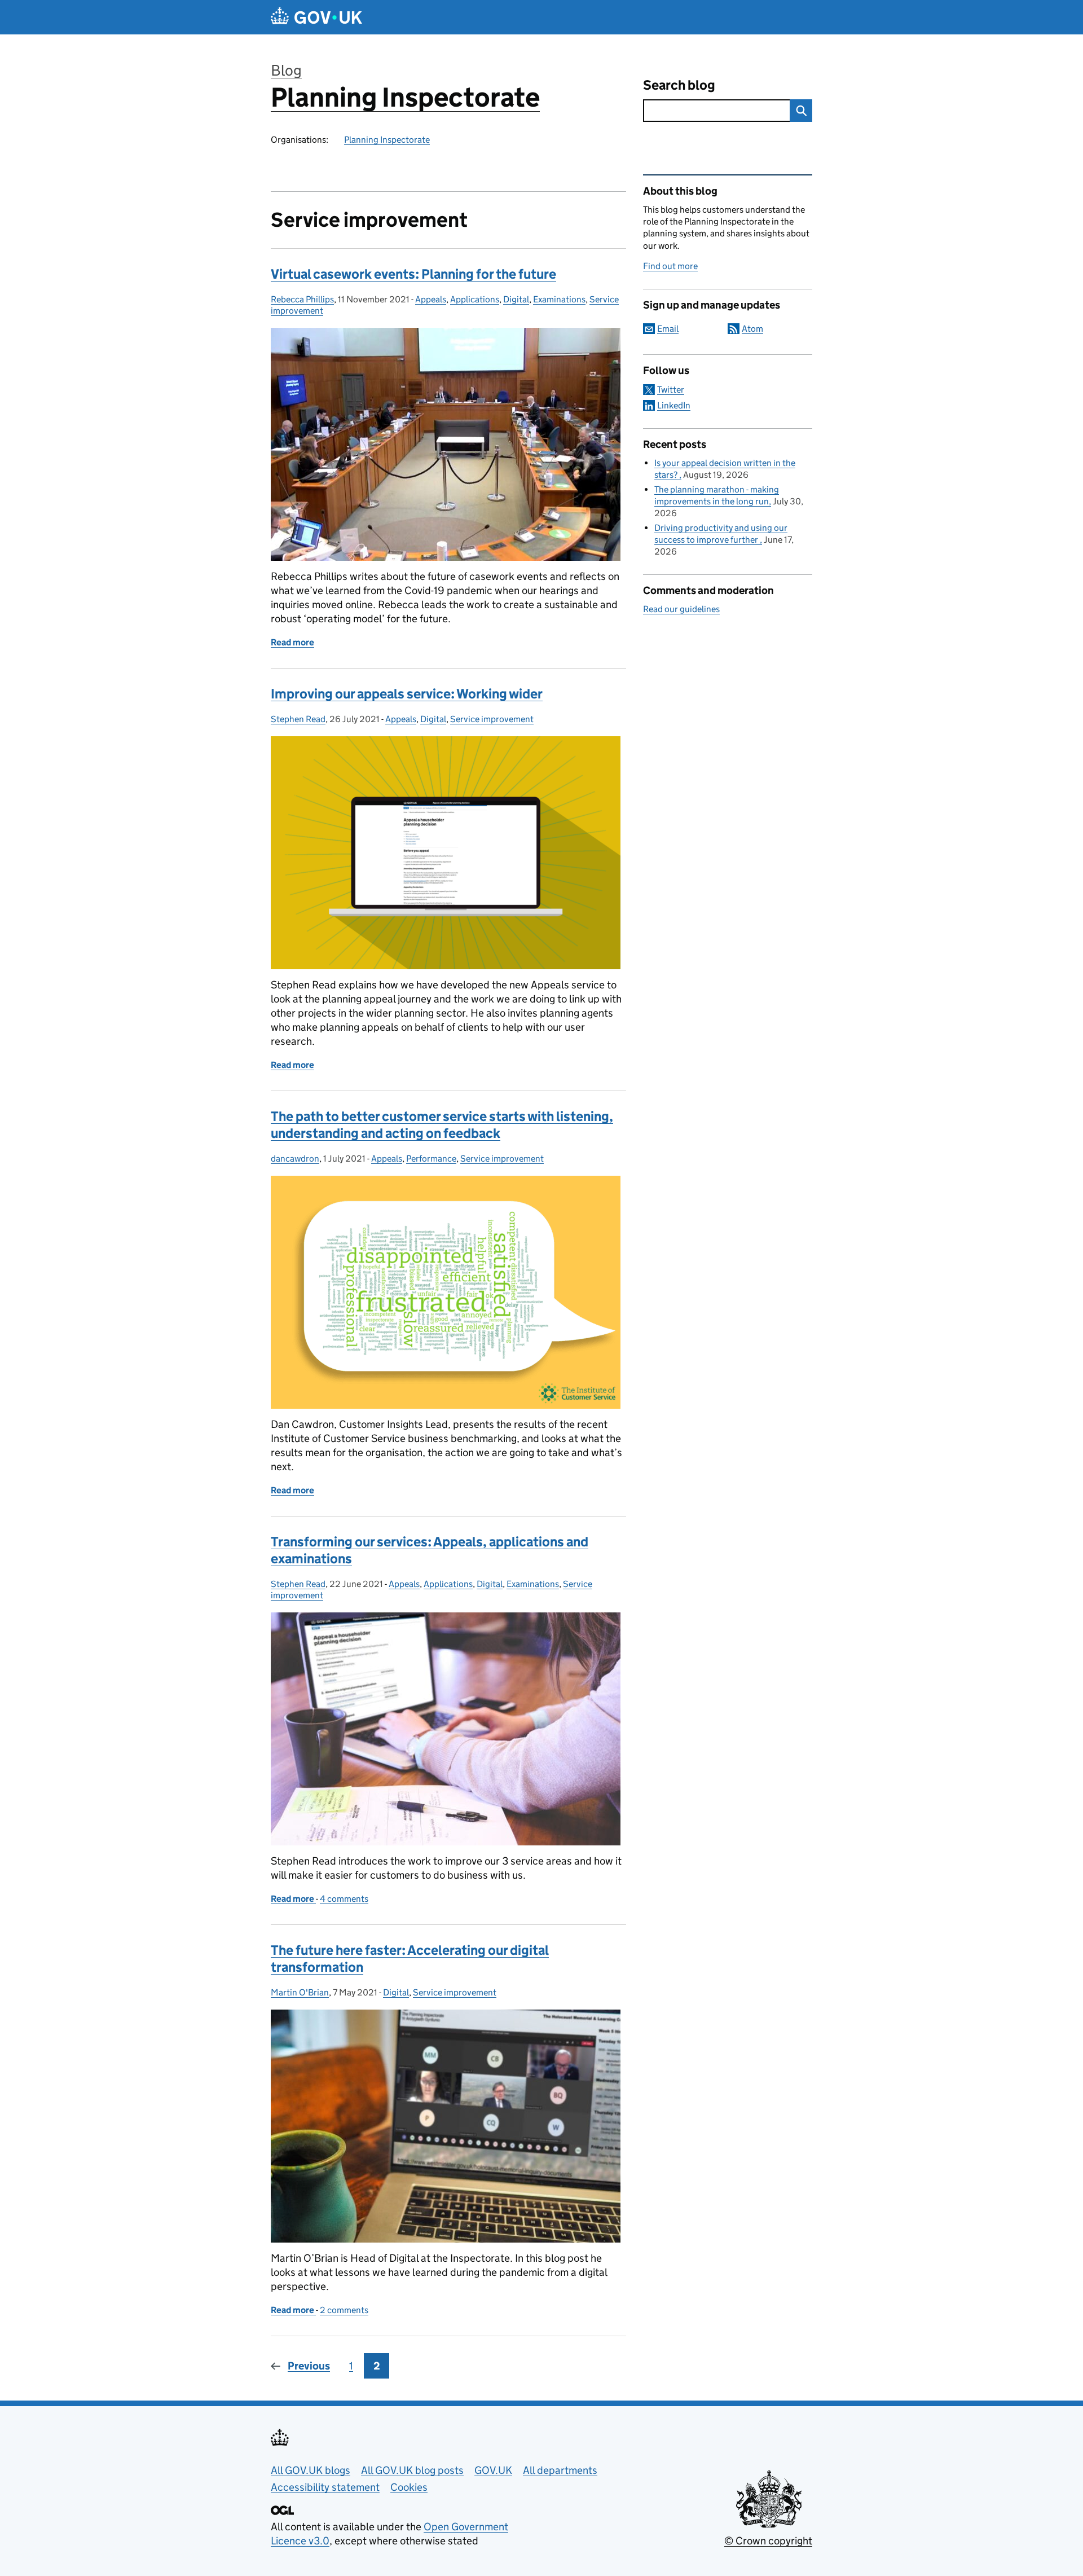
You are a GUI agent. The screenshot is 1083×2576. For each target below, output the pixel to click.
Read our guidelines (681, 609)
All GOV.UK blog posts (412, 2470)
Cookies (409, 2487)
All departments (560, 2470)
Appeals (431, 299)
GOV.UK (493, 2470)
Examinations (559, 299)
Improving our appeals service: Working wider (407, 694)
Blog (286, 70)
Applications (475, 299)
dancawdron (295, 1159)
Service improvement (492, 719)
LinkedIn (674, 405)
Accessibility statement (325, 2487)
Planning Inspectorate (405, 97)
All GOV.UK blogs (311, 2470)
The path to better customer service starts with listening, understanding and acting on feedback (442, 1125)
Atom (752, 329)
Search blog (679, 85)
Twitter (671, 390)
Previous (309, 2366)
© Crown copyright (768, 2541)
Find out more (670, 266)
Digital (516, 299)
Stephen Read (298, 719)
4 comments (344, 1899)
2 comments (344, 2310)
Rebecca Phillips (302, 299)
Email (668, 329)
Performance (431, 1159)
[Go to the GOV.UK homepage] (316, 17)
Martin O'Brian (300, 1992)
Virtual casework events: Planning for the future (413, 274)
